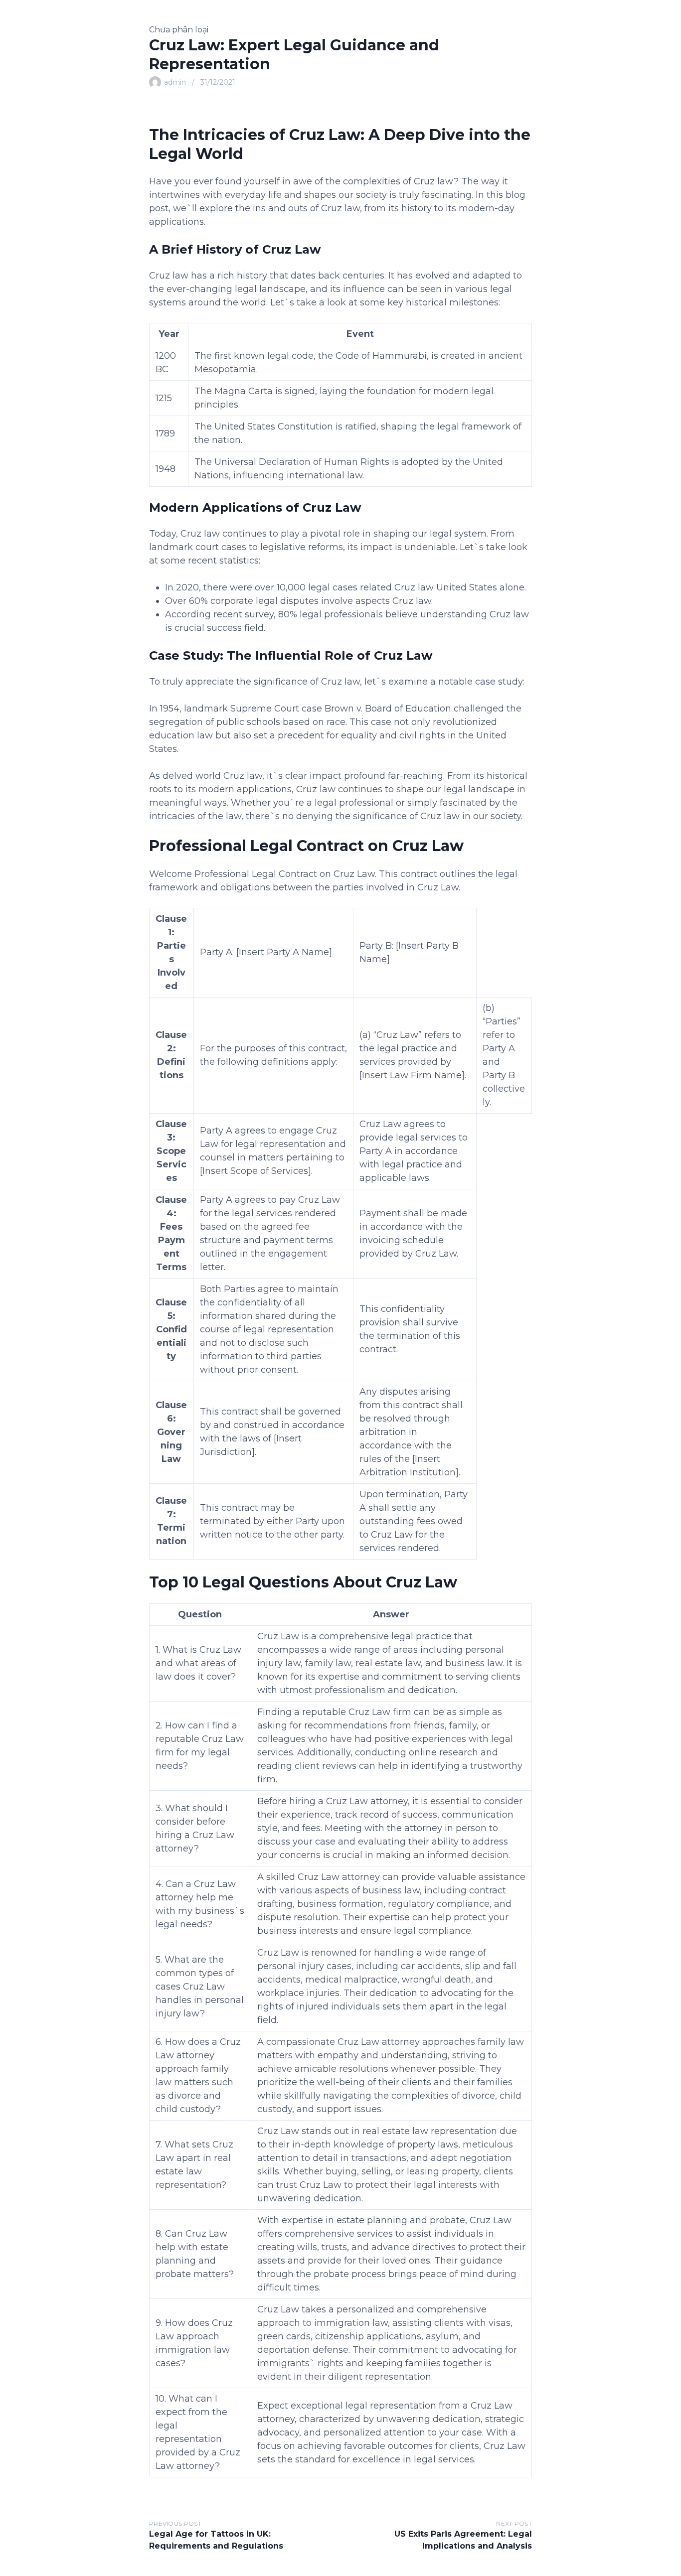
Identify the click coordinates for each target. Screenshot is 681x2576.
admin (175, 82)
